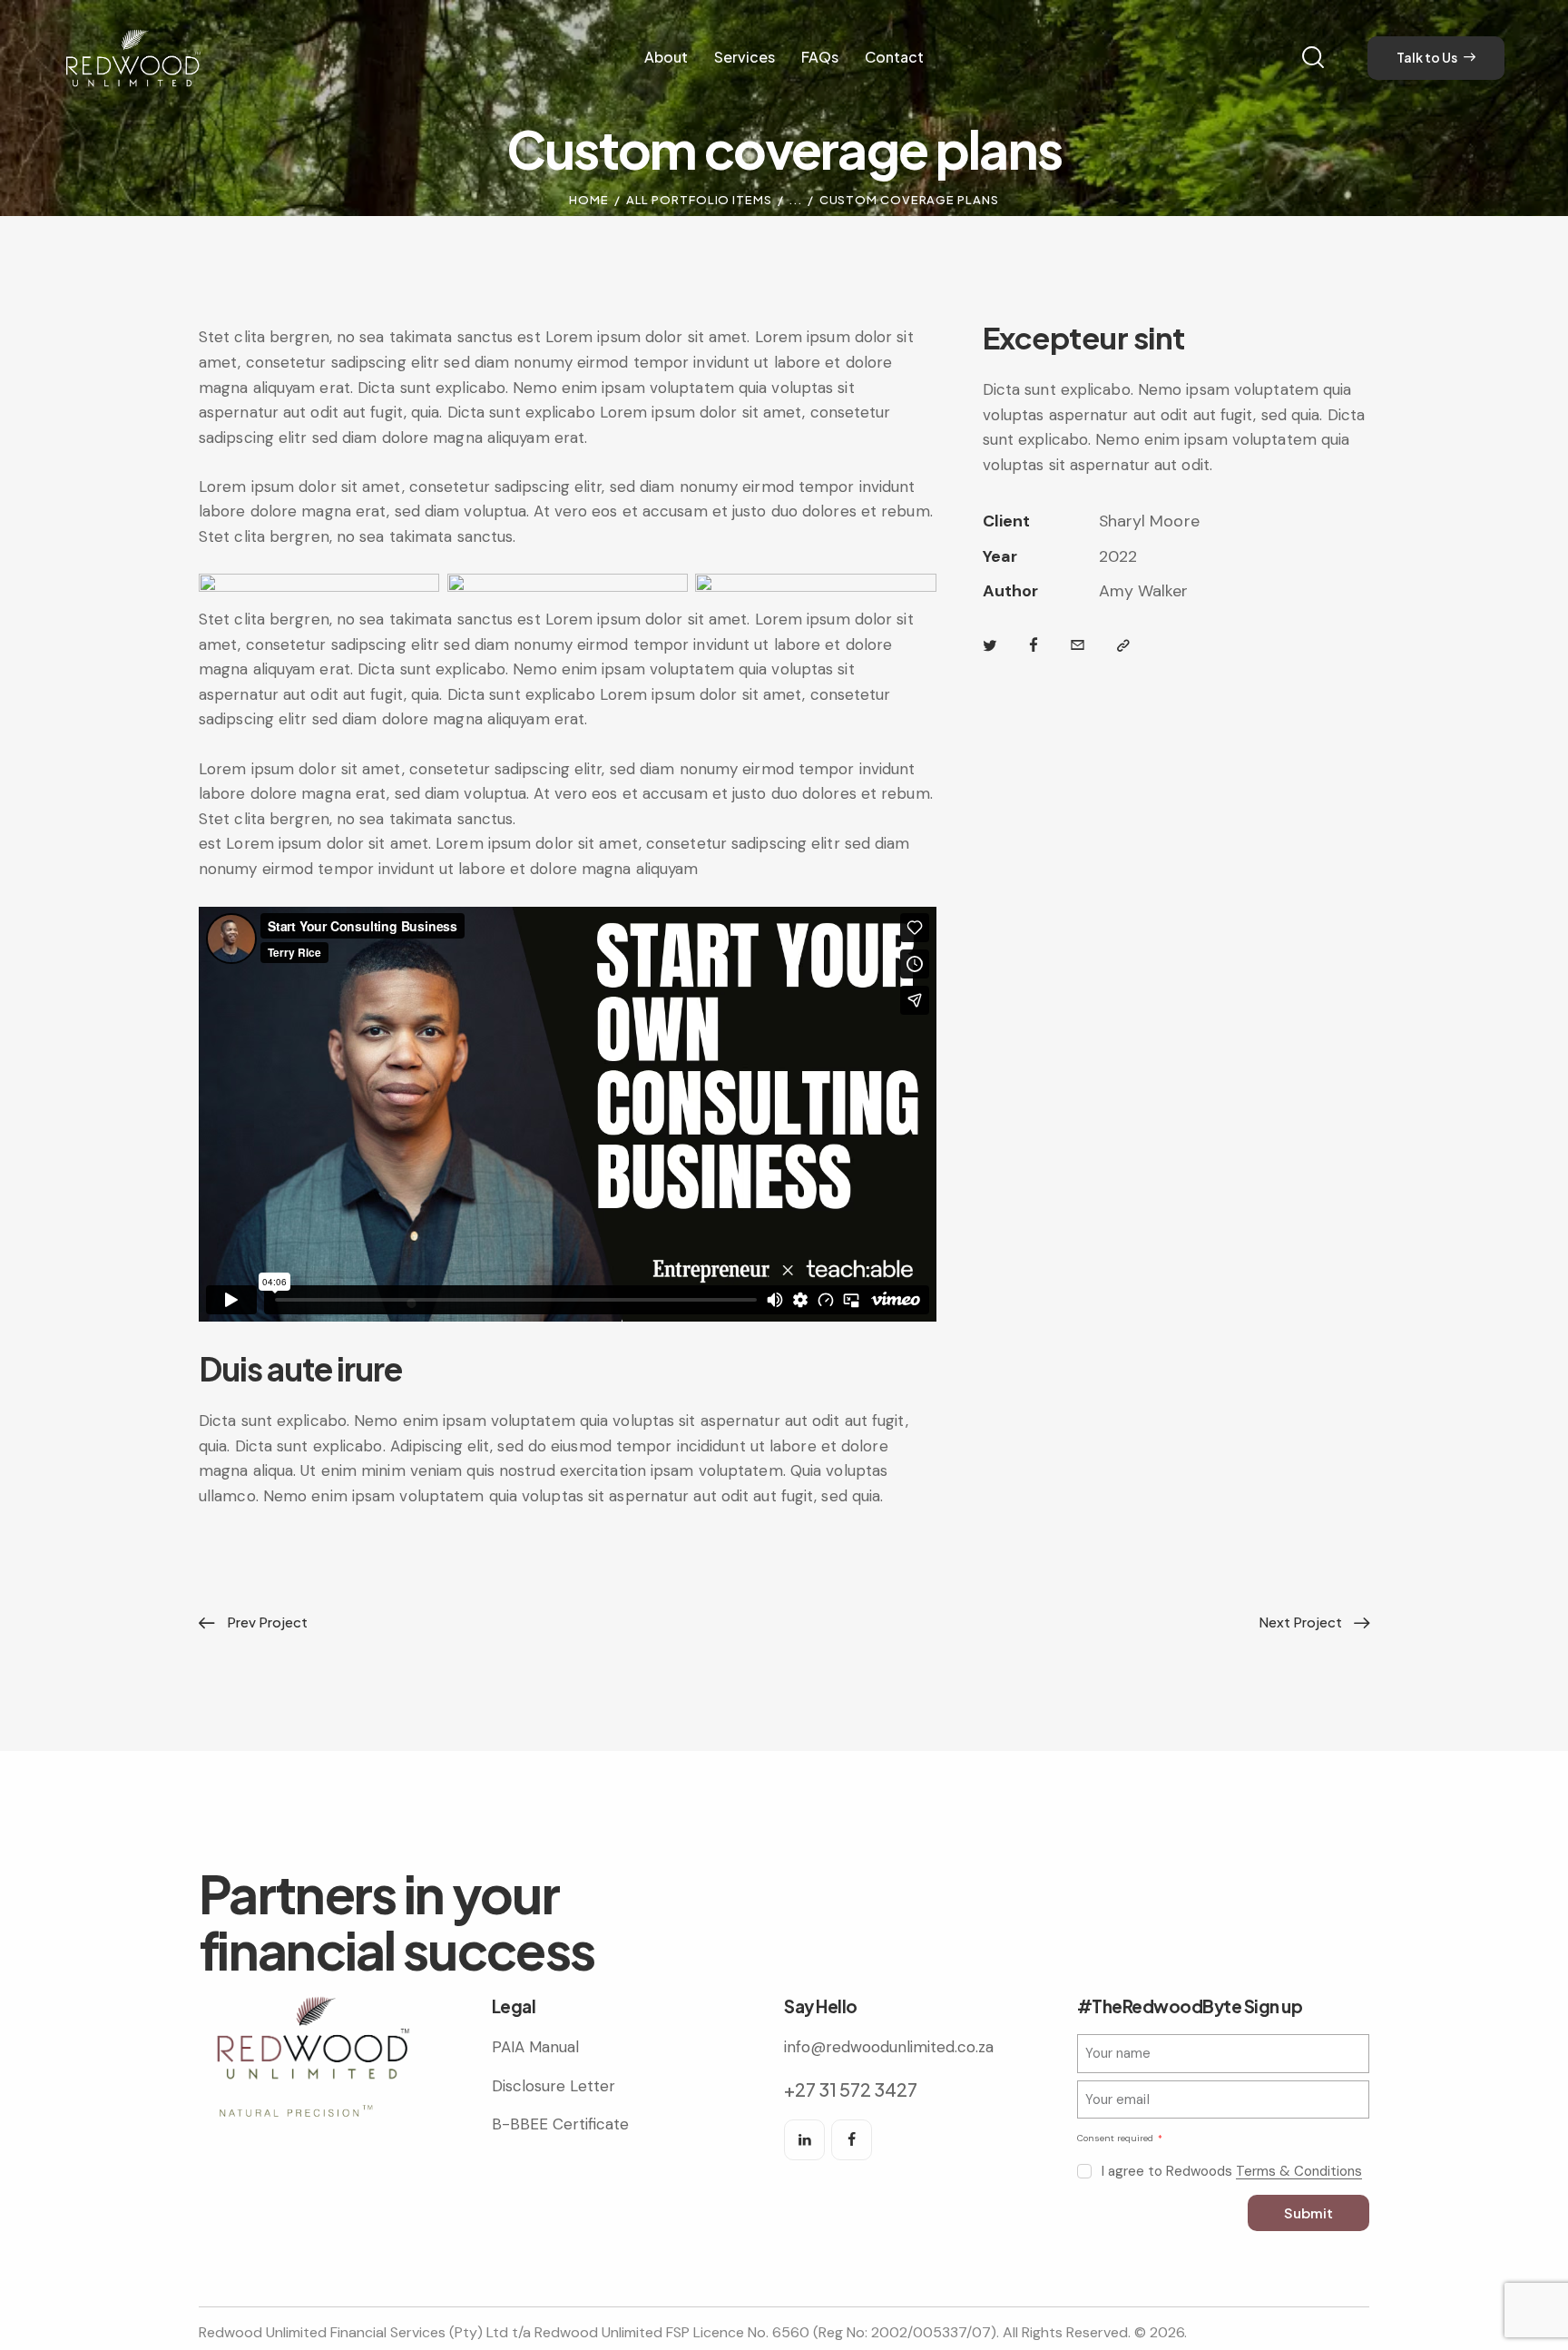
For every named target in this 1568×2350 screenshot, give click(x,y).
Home (589, 200)
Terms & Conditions (1299, 2172)
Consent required (1117, 2138)
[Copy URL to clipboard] (1123, 646)
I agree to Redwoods (1232, 2171)
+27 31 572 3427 (851, 2089)
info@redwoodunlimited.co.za (889, 2047)
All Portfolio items (699, 200)
